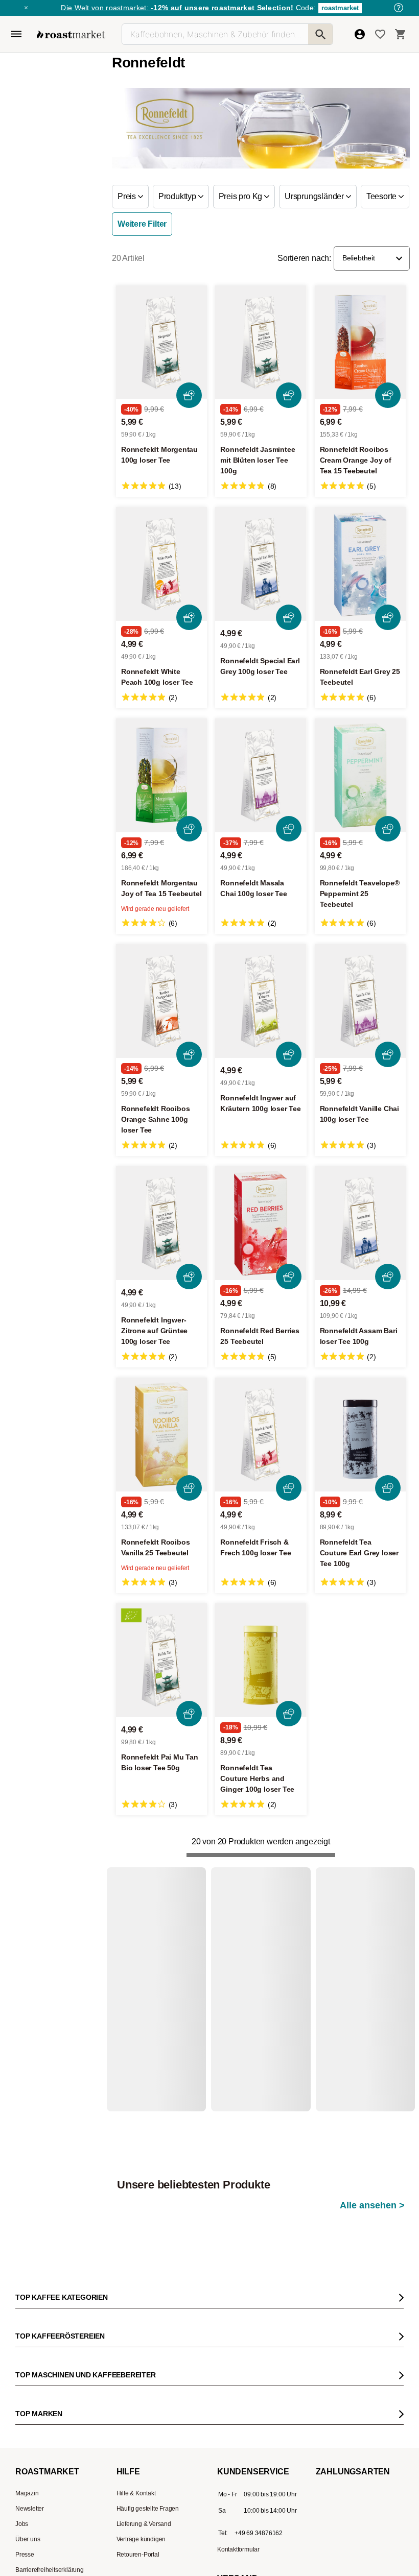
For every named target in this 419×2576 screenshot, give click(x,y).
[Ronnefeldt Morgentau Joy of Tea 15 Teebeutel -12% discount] (161, 775)
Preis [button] (128, 196)
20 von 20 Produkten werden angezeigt (261, 1841)
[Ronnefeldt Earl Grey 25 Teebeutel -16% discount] (360, 564)
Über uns (28, 2471)
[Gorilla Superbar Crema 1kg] (165, 1989)
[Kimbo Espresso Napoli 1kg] (367, 1989)
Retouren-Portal (138, 2486)
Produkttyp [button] (178, 196)
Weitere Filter (142, 224)
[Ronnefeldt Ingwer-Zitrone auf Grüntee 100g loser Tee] (161, 1223)
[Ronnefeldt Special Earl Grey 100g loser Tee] (261, 564)
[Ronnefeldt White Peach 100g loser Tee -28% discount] (161, 564)
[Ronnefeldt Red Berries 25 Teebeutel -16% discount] (261, 1223)
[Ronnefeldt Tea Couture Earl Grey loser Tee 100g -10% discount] (360, 1435)
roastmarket (340, 8)
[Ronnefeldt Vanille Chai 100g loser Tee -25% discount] (360, 1001)
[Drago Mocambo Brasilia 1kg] (266, 1989)
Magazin (27, 2425)
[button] (372, 258)
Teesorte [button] (382, 196)
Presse (25, 2486)
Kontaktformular (238, 2481)
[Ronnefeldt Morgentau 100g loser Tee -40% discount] (161, 342)
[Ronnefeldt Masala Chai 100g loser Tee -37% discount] (261, 775)
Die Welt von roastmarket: (177, 8)
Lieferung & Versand (144, 2455)
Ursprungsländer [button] (315, 196)
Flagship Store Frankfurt (148, 2537)
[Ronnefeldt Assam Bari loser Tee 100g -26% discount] (360, 1223)
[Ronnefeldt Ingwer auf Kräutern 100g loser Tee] (261, 1001)
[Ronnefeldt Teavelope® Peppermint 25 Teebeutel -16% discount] (360, 775)
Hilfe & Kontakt (136, 2425)
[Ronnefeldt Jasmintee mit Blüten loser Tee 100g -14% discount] (261, 342)
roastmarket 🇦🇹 (36, 2563)
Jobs (22, 2455)
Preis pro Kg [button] (241, 196)
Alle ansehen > (372, 1918)
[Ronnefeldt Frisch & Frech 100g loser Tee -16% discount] (261, 1435)
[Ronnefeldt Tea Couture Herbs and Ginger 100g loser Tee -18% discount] (261, 1660)
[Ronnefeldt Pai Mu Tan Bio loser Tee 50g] (161, 1660)
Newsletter (30, 2440)
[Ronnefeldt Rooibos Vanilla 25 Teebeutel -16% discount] (161, 1435)
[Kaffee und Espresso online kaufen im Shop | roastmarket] (71, 34)
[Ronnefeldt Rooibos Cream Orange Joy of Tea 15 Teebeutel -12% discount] (360, 342)
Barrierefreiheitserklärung (50, 2501)
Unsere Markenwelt (42, 2532)
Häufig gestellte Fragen (148, 2440)
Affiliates (27, 2517)
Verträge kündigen (141, 2471)
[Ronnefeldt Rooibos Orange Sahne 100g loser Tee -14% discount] (161, 1001)
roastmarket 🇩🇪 (36, 2547)
